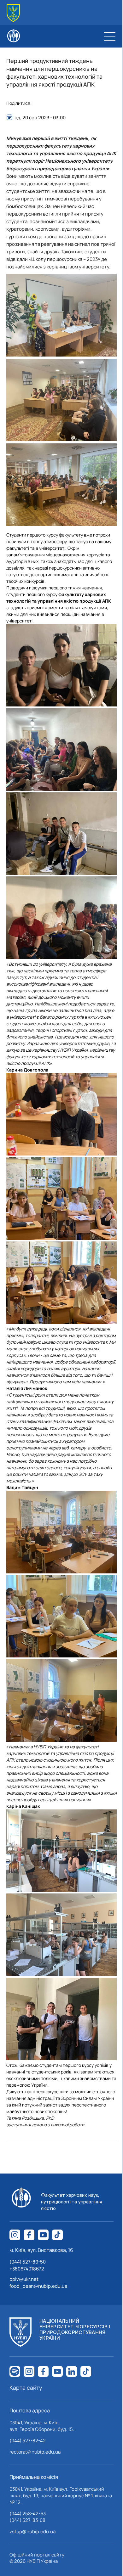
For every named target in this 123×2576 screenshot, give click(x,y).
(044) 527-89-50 (28, 2262)
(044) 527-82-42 (28, 2441)
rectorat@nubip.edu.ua (35, 2452)
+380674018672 (27, 2269)
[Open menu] (110, 36)
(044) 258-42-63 (28, 2514)
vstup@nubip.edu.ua (32, 2531)
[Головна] (13, 13)
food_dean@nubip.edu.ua (38, 2286)
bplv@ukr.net (24, 2279)
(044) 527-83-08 (27, 2520)
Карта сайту (26, 2388)
